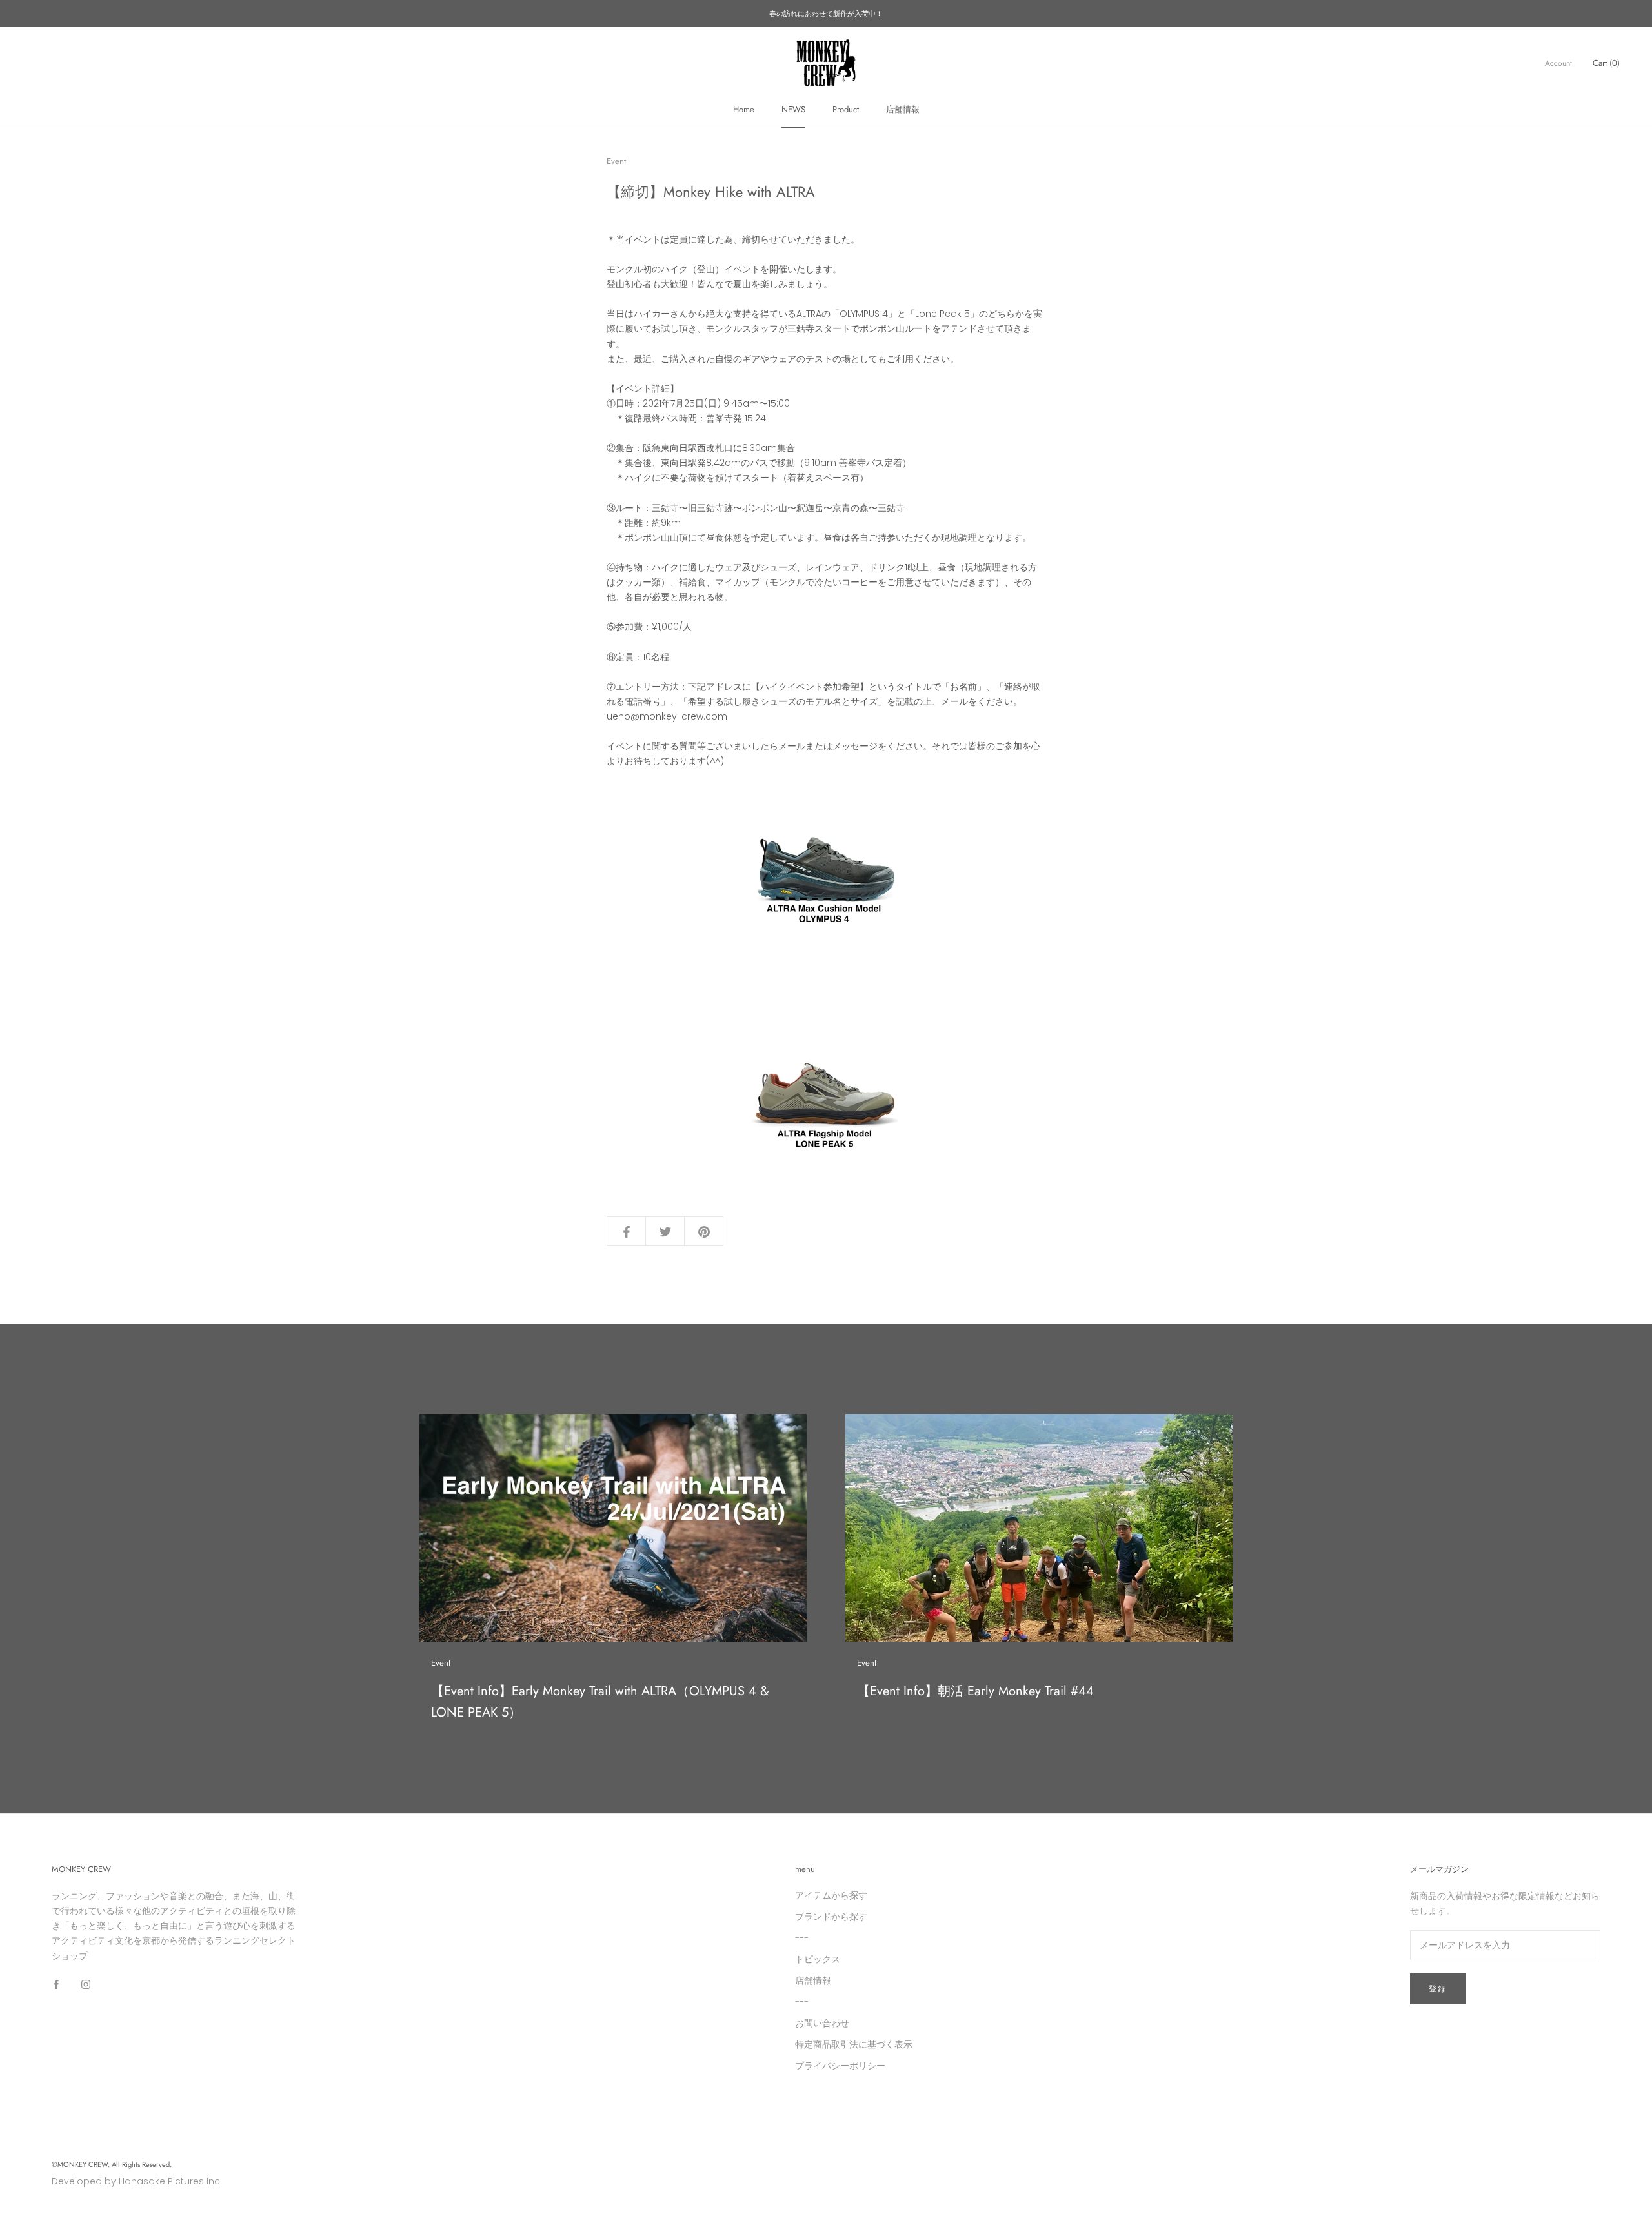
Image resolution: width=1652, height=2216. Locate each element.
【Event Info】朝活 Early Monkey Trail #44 (975, 1691)
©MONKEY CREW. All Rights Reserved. (112, 2164)
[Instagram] (86, 1984)
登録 (1438, 1989)
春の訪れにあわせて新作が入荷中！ (826, 14)
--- (802, 1938)
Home (744, 109)
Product (846, 109)
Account (1558, 63)
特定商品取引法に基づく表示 (854, 2044)
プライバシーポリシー (840, 2066)
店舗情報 (903, 109)
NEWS (793, 109)
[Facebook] (56, 1984)
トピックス (818, 1959)
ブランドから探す (831, 1917)
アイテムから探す (831, 1895)
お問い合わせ (822, 2023)
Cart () (1606, 63)
